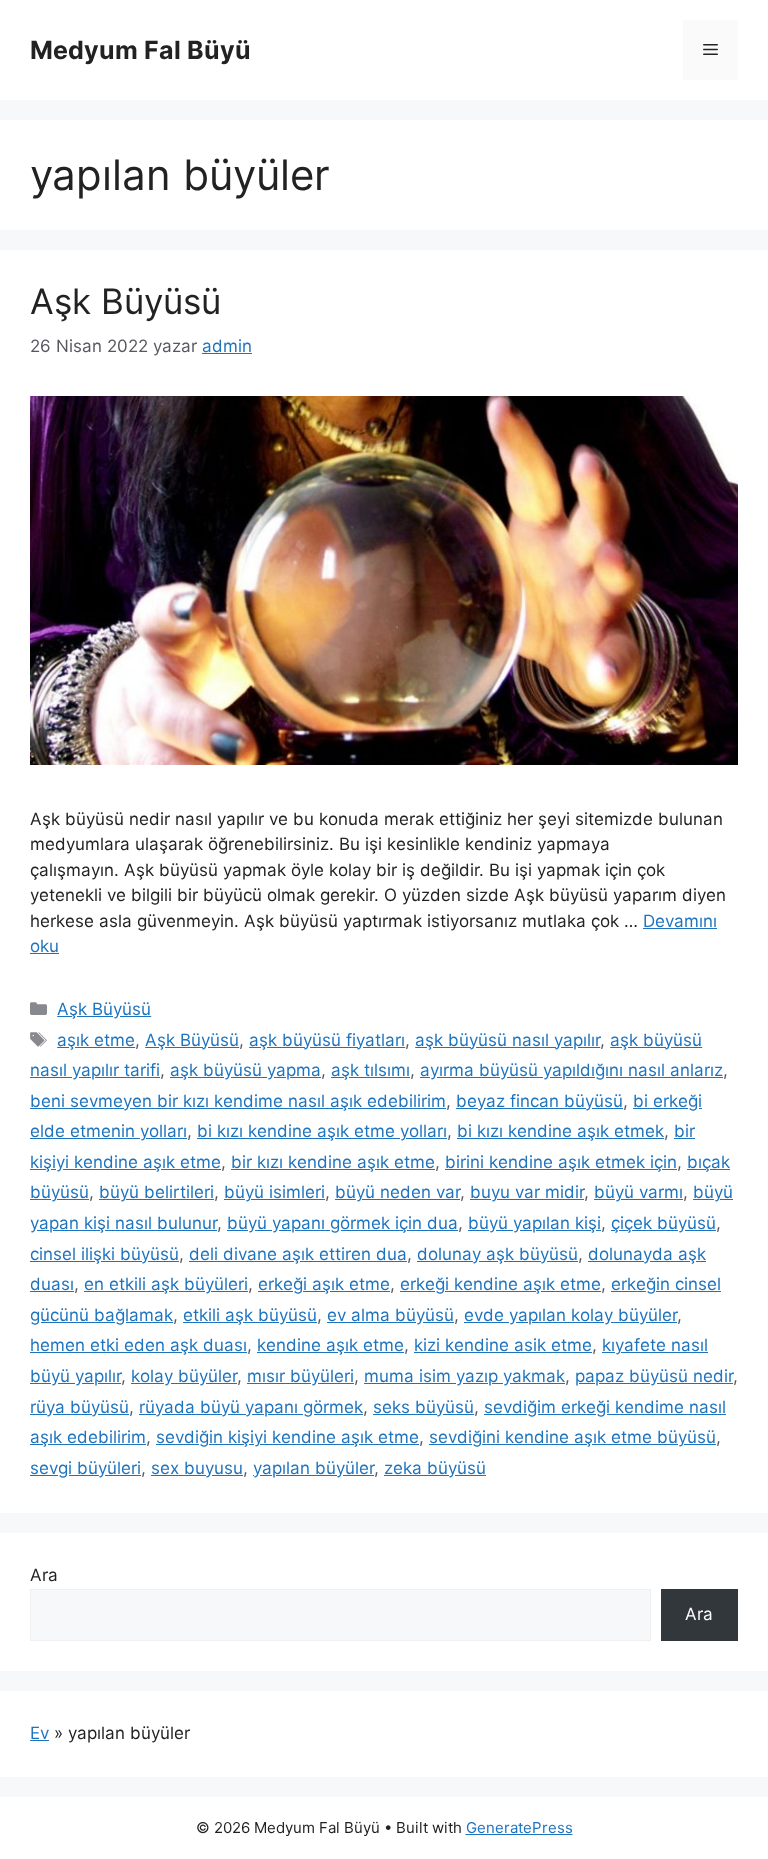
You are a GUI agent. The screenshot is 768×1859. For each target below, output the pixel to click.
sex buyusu (197, 1468)
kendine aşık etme (330, 1345)
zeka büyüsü (435, 1468)
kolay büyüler (184, 1376)
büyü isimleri (274, 1192)
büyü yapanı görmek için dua (342, 1223)
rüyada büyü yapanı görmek (251, 1407)
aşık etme (96, 1040)
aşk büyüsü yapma (245, 1070)
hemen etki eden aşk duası (138, 1345)
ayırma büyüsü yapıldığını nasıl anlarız (571, 1070)
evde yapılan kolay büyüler (570, 1315)
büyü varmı (638, 1192)
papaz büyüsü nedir (654, 1376)
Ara (44, 1575)
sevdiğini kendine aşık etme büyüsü (572, 1437)
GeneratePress (519, 1827)
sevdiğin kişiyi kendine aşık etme (287, 1437)
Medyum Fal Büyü (140, 50)
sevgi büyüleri (85, 1468)
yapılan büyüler (313, 1468)
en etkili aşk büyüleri (166, 1284)
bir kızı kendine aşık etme (333, 1162)
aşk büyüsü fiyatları (327, 1040)
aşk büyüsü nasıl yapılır (507, 1040)
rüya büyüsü (79, 1407)
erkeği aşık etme (324, 1284)
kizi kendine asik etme (503, 1345)
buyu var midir (527, 1192)
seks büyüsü (423, 1407)
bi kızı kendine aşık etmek (560, 1131)
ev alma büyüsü (390, 1315)
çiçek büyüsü (663, 1223)
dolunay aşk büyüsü (497, 1254)
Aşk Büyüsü (125, 301)
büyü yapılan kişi (534, 1223)
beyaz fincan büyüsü (539, 1101)
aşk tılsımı (370, 1070)
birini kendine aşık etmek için (561, 1162)
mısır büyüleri (300, 1376)
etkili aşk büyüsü (250, 1315)
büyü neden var (397, 1192)
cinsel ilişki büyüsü (104, 1254)
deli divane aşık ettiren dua (298, 1254)
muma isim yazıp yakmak (464, 1376)
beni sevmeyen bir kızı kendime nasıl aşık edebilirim (238, 1101)
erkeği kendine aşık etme (500, 1284)
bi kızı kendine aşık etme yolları (322, 1131)
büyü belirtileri (156, 1192)
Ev (39, 1733)
